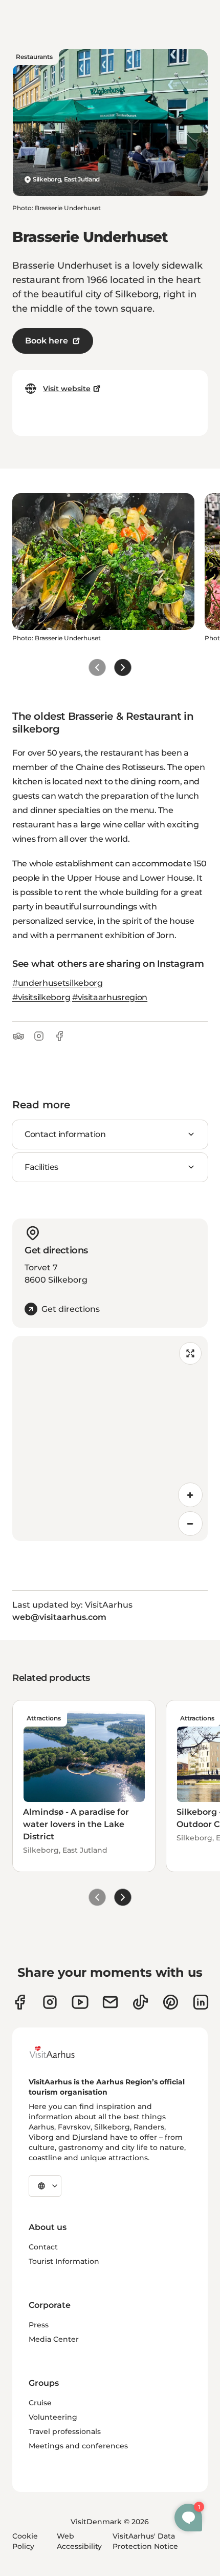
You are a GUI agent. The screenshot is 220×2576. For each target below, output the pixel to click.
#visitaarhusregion (110, 997)
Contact (43, 2247)
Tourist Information (64, 2261)
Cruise (40, 2403)
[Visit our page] (50, 2002)
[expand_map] (190, 1353)
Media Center (54, 2339)
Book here (47, 341)
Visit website (67, 389)
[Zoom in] (190, 1495)
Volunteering (53, 2417)
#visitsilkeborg (41, 997)
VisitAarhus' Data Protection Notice (145, 2541)
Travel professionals (65, 2431)
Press (39, 2325)
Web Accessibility (79, 2541)
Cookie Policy (25, 2541)
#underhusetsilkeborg (58, 983)
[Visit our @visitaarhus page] (140, 2002)
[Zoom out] (190, 1524)
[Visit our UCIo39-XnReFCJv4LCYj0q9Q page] (80, 2002)
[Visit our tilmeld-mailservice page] (110, 2002)
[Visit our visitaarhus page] (20, 2002)
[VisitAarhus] (60, 2052)
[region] (110, 1438)
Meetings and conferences (78, 2446)
